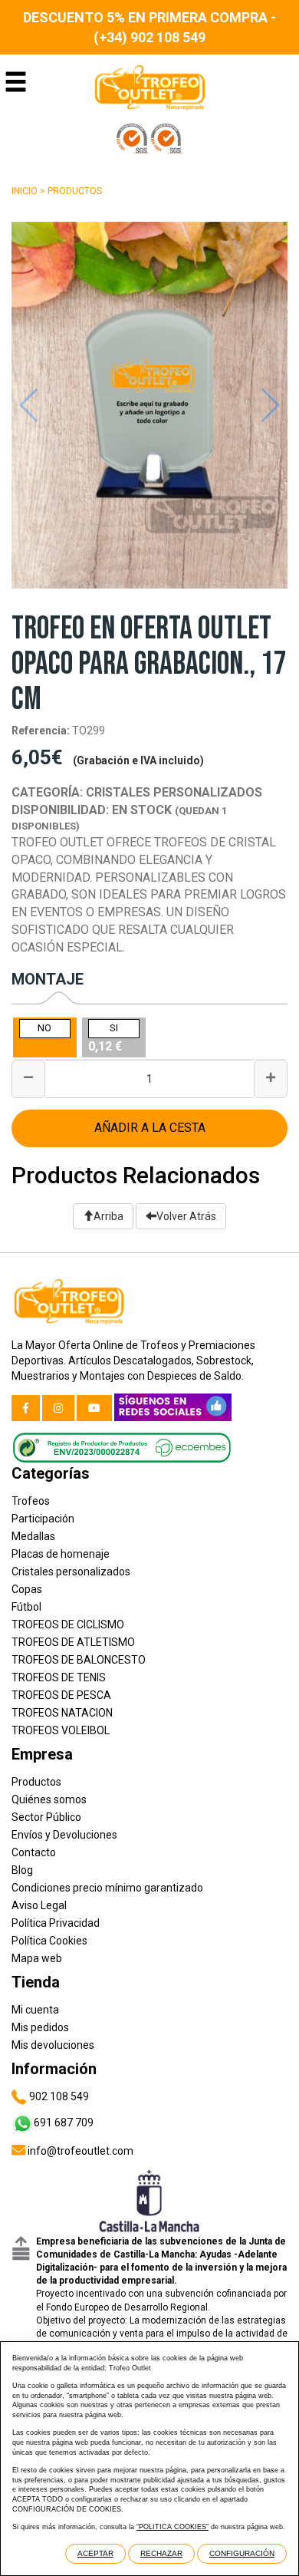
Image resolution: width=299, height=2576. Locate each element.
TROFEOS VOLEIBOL (61, 1730)
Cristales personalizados (71, 1572)
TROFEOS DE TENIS (59, 1677)
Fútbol (26, 1607)
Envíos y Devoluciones (64, 1835)
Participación (43, 1519)
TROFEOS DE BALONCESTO (79, 1660)
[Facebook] (26, 1408)
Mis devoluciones (53, 2045)
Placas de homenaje (61, 1554)
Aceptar (95, 2553)
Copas (27, 1589)
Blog (22, 1870)
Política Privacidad (56, 1923)
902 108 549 (58, 2096)
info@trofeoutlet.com (79, 2151)
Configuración (242, 2553)
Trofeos (31, 1501)
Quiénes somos (49, 1799)
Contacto (34, 1852)
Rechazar (161, 2553)
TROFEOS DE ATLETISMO (73, 1642)
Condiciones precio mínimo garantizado (107, 1888)
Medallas (33, 1536)
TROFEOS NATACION (62, 1713)
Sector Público (46, 1817)
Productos (75, 191)
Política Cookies (49, 1941)
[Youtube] (94, 1408)
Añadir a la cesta (150, 1128)
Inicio (25, 191)
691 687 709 (64, 2122)
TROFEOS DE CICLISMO (68, 1624)
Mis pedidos (40, 2027)
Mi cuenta (35, 2010)
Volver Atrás (186, 1216)
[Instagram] (58, 1408)
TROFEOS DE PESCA (61, 1695)
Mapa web (37, 1958)
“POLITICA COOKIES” (172, 2527)
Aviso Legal (39, 1905)
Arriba (108, 1216)
